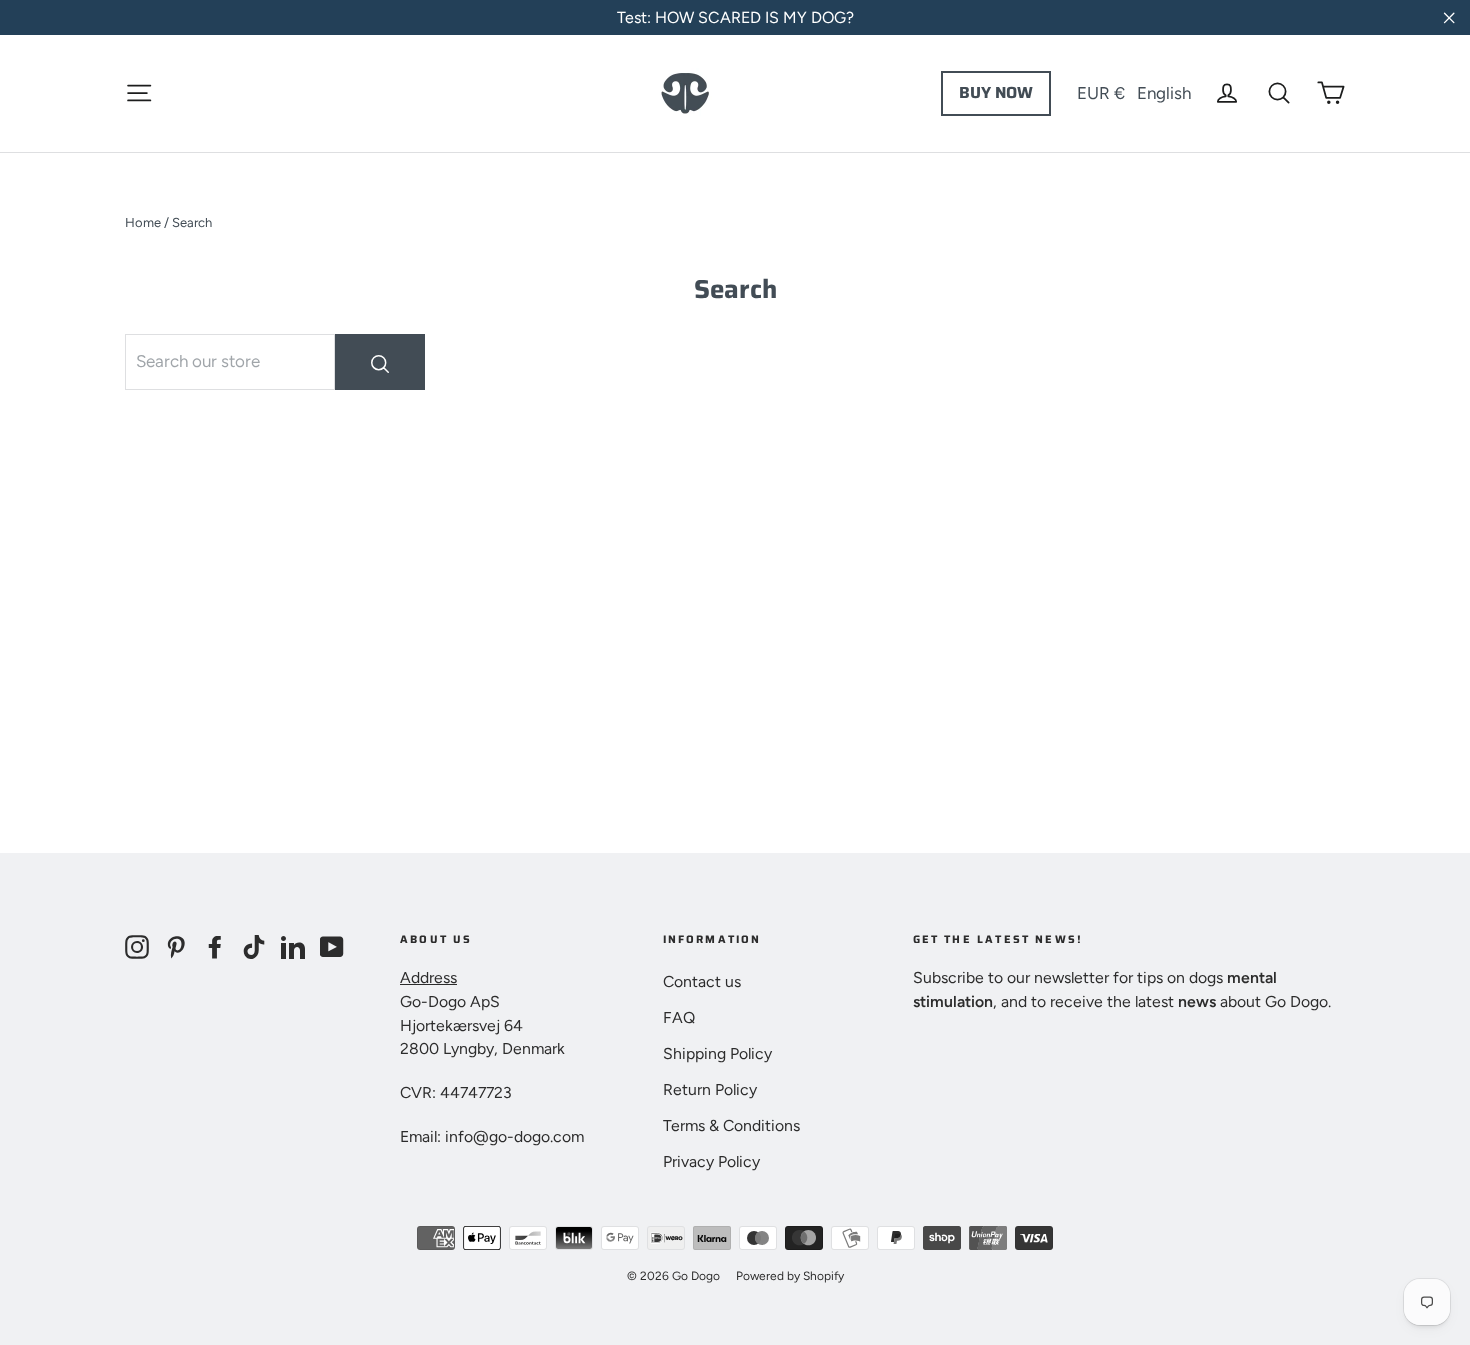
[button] (1134, 93)
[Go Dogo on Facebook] (215, 946)
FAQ (679, 1017)
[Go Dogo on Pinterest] (176, 946)
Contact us (702, 981)
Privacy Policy (711, 1161)
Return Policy (710, 1089)
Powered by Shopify (790, 1276)
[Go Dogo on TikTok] (254, 946)
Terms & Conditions (731, 1125)
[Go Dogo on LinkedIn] (293, 946)
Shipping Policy (717, 1053)
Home (143, 222)
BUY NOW (996, 92)
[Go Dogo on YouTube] (332, 946)
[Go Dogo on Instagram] (137, 946)
